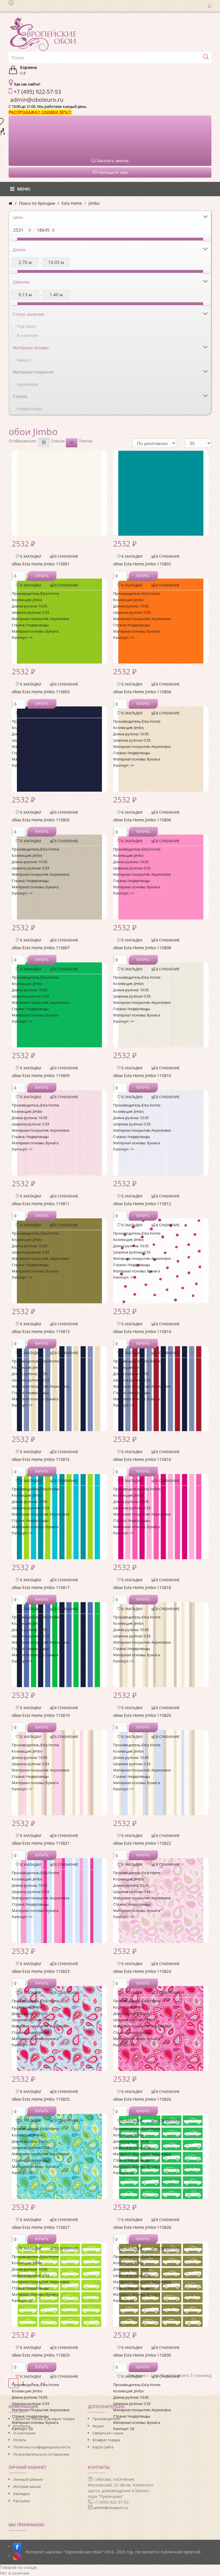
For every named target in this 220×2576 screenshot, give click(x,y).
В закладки (30, 556)
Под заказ (26, 326)
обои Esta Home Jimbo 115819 (41, 1715)
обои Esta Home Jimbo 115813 (41, 1331)
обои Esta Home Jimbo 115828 (142, 2227)
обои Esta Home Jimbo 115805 (41, 820)
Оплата (20, 2440)
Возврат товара (106, 2440)
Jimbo (94, 203)
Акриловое (27, 384)
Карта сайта (103, 2447)
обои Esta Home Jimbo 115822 (142, 1843)
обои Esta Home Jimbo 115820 (142, 1715)
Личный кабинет (28, 2479)
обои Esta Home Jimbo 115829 (41, 2355)
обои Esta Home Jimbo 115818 (142, 1587)
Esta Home (72, 203)
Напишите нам (112, 172)
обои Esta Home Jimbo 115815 (41, 1459)
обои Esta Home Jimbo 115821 (41, 1843)
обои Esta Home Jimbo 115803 (41, 692)
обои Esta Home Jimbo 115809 (41, 1076)
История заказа (27, 2486)
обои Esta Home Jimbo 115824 (142, 1971)
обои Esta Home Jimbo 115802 (142, 564)
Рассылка (21, 2501)
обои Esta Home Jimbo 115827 (41, 2227)
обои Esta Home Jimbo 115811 (41, 1204)
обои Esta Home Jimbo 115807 (41, 948)
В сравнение (66, 556)
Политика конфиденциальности (42, 2447)
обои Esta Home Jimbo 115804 (142, 692)
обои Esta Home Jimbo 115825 (41, 2099)
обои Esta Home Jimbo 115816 (142, 1459)
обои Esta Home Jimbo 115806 (142, 820)
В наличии (27, 335)
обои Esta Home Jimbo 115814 (142, 1331)
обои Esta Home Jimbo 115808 (142, 948)
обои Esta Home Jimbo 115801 (41, 564)
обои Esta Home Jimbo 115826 (142, 2099)
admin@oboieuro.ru (111, 2508)
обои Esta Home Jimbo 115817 (41, 1587)
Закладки (21, 2494)
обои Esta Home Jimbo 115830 (142, 2355)
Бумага (24, 360)
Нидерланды (30, 409)
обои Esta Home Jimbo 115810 (142, 1076)
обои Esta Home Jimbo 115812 (142, 1204)
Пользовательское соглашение (41, 2454)
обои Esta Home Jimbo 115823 (41, 1971)
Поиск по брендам (37, 203)
